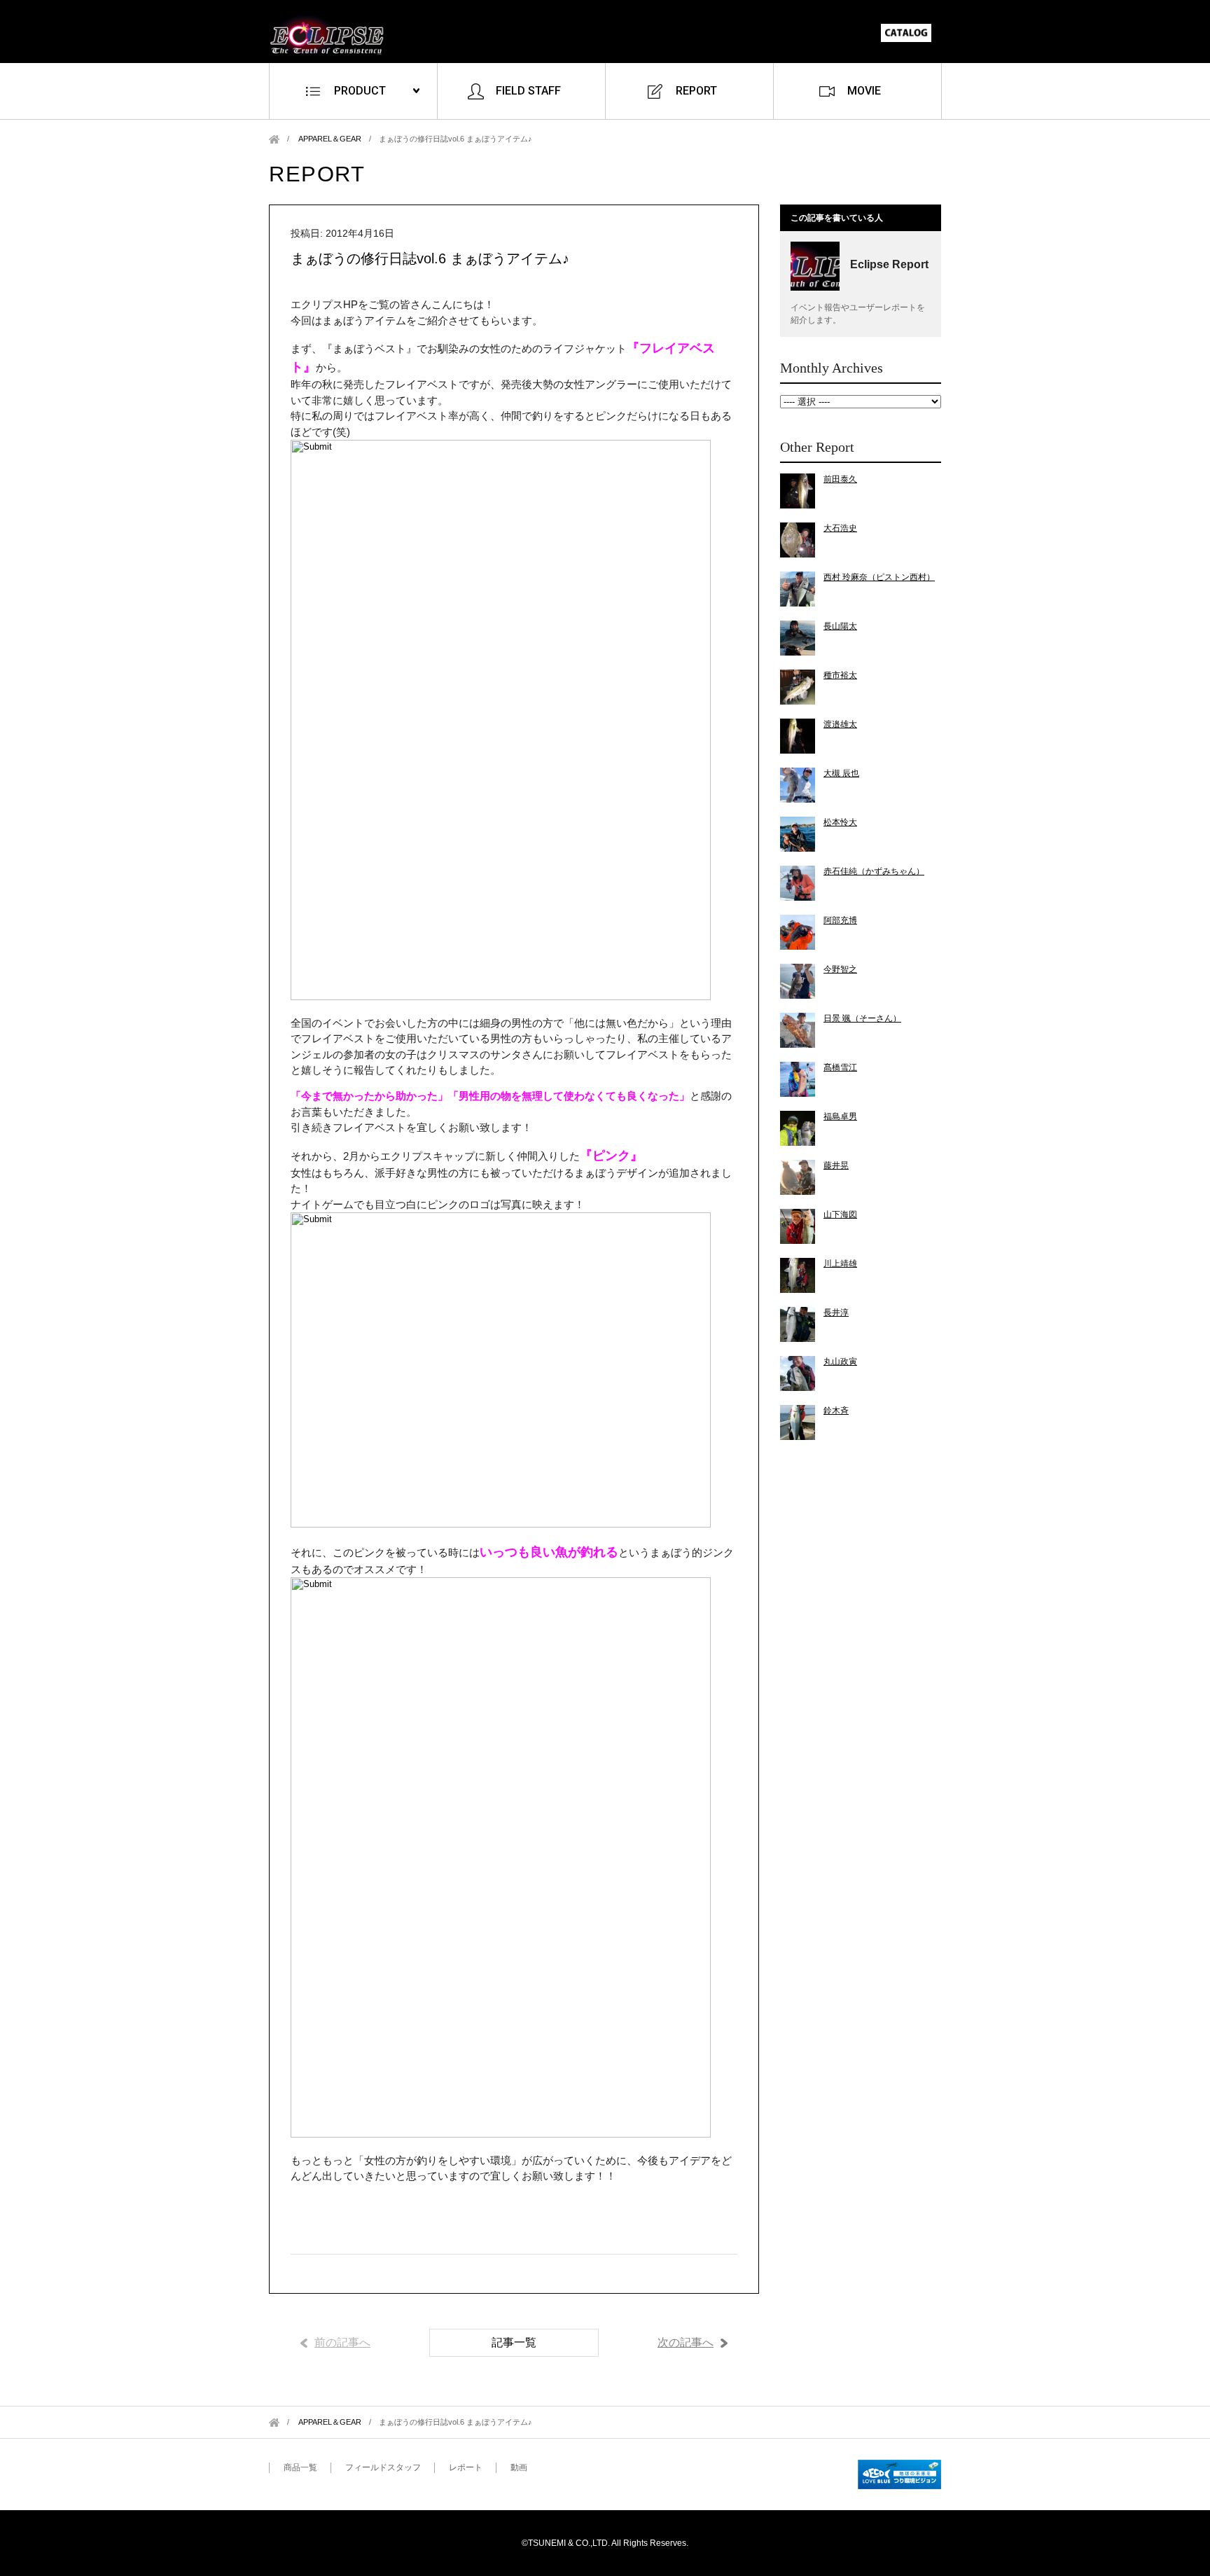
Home (274, 139)
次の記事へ (686, 2342)
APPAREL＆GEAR (330, 139)
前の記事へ (342, 2342)
